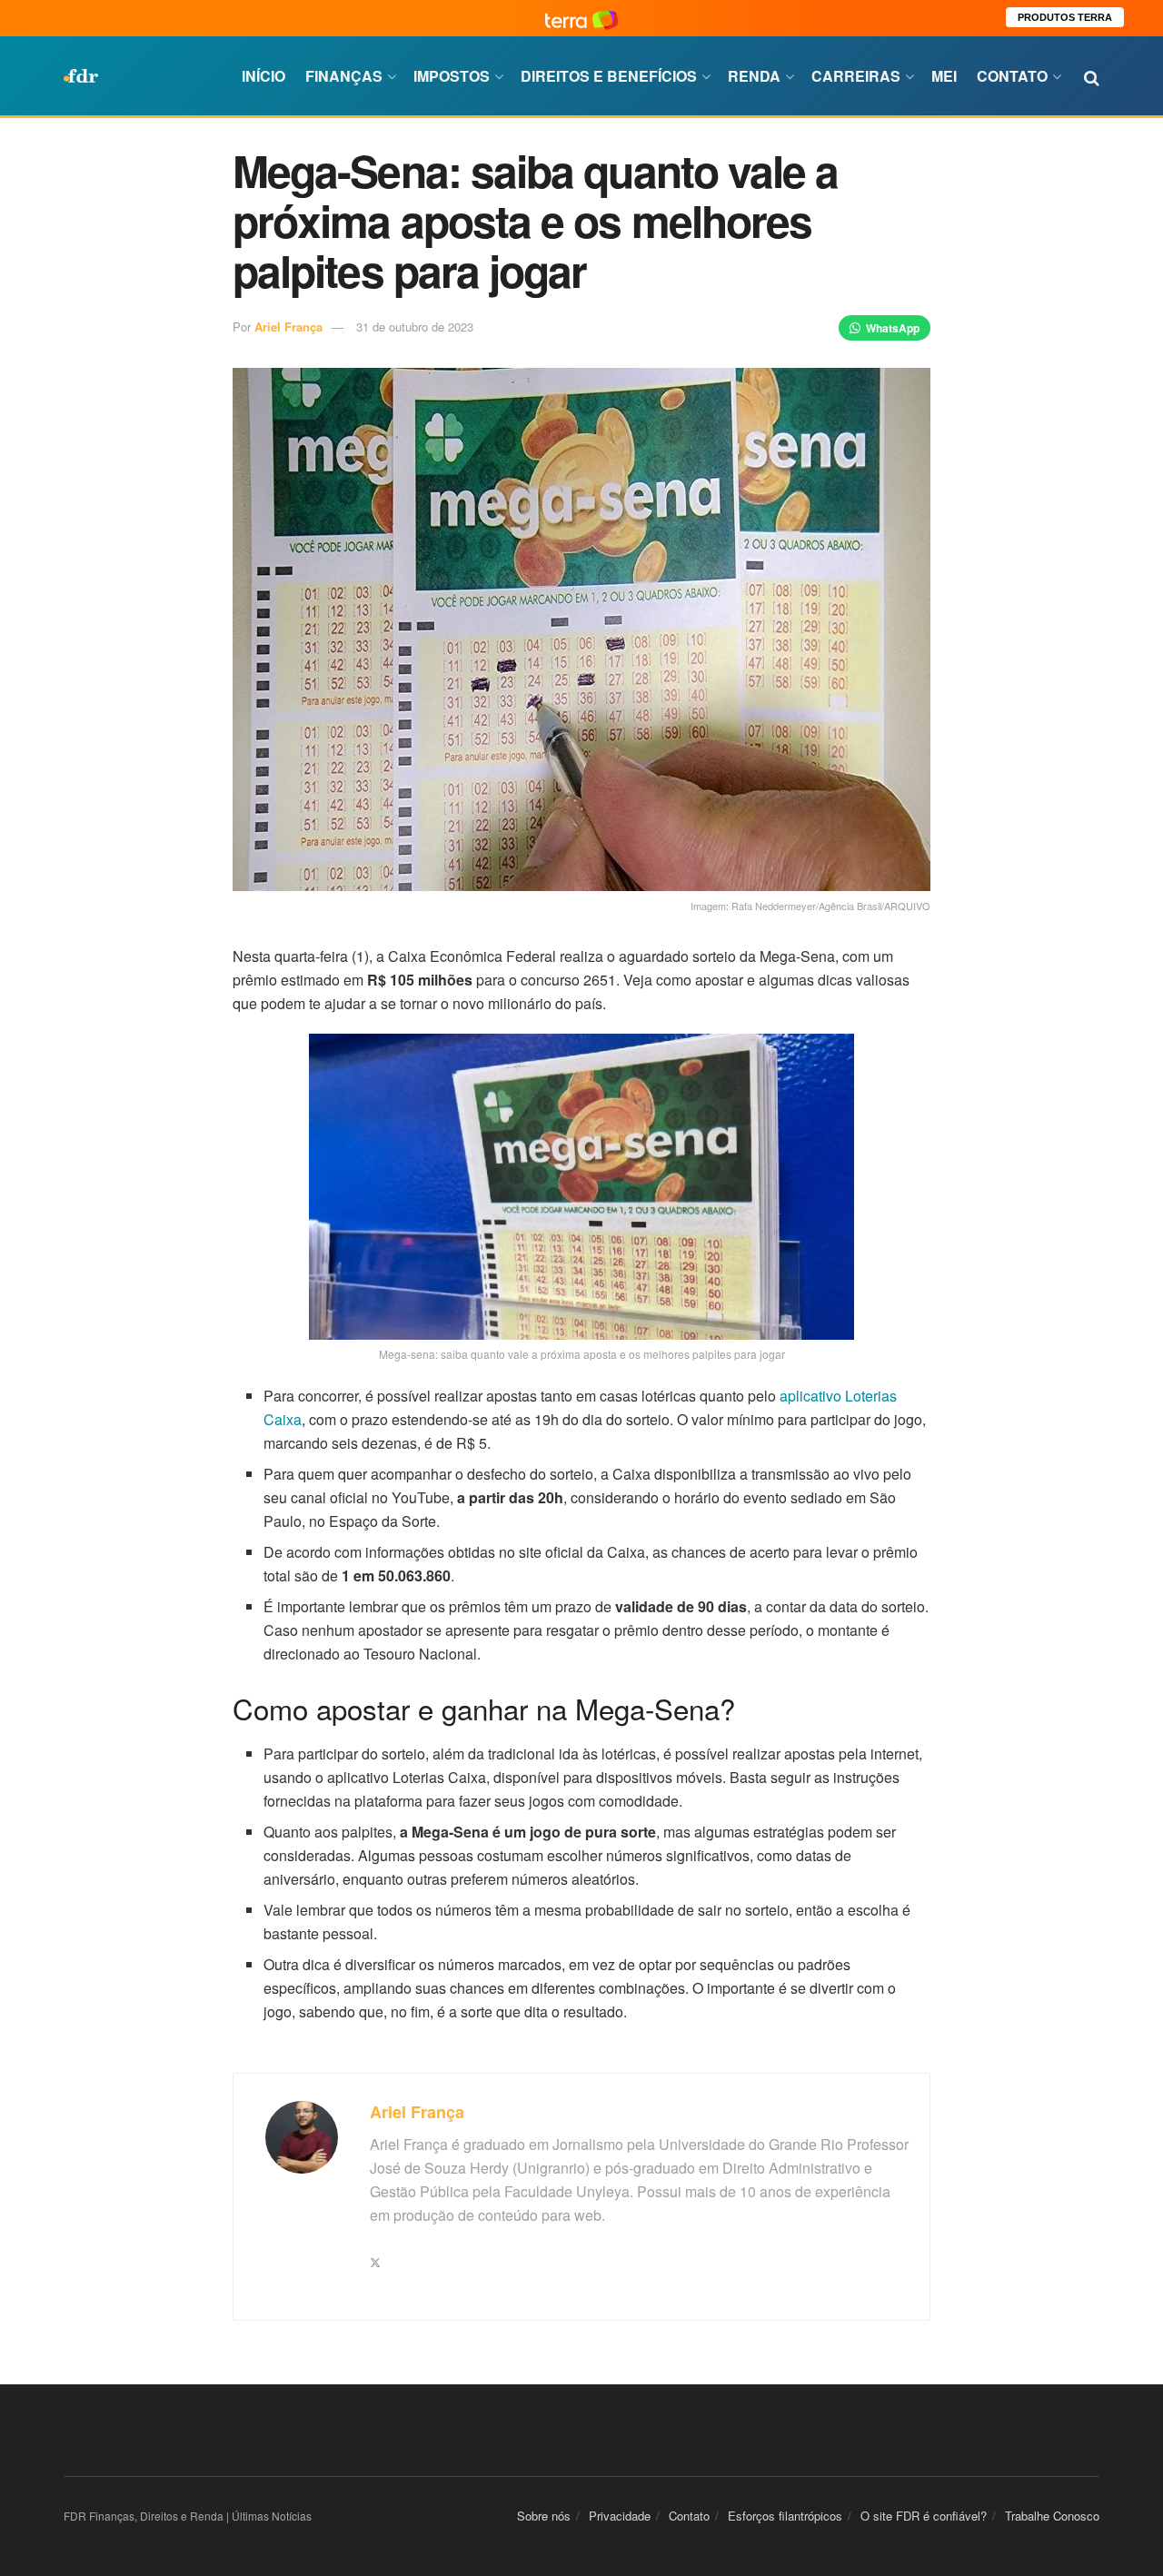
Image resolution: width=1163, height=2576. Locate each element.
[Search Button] (1092, 76)
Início (263, 76)
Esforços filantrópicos (785, 2516)
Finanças (344, 76)
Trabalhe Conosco (1052, 2516)
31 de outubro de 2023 (415, 327)
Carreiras (856, 76)
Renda (754, 76)
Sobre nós (544, 2516)
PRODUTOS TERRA (1065, 17)
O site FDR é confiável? (924, 2516)
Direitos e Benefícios (609, 76)
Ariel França (288, 327)
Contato (1012, 76)
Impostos (452, 76)
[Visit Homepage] (81, 76)
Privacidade (620, 2516)
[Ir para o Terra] (581, 18)
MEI (944, 76)
